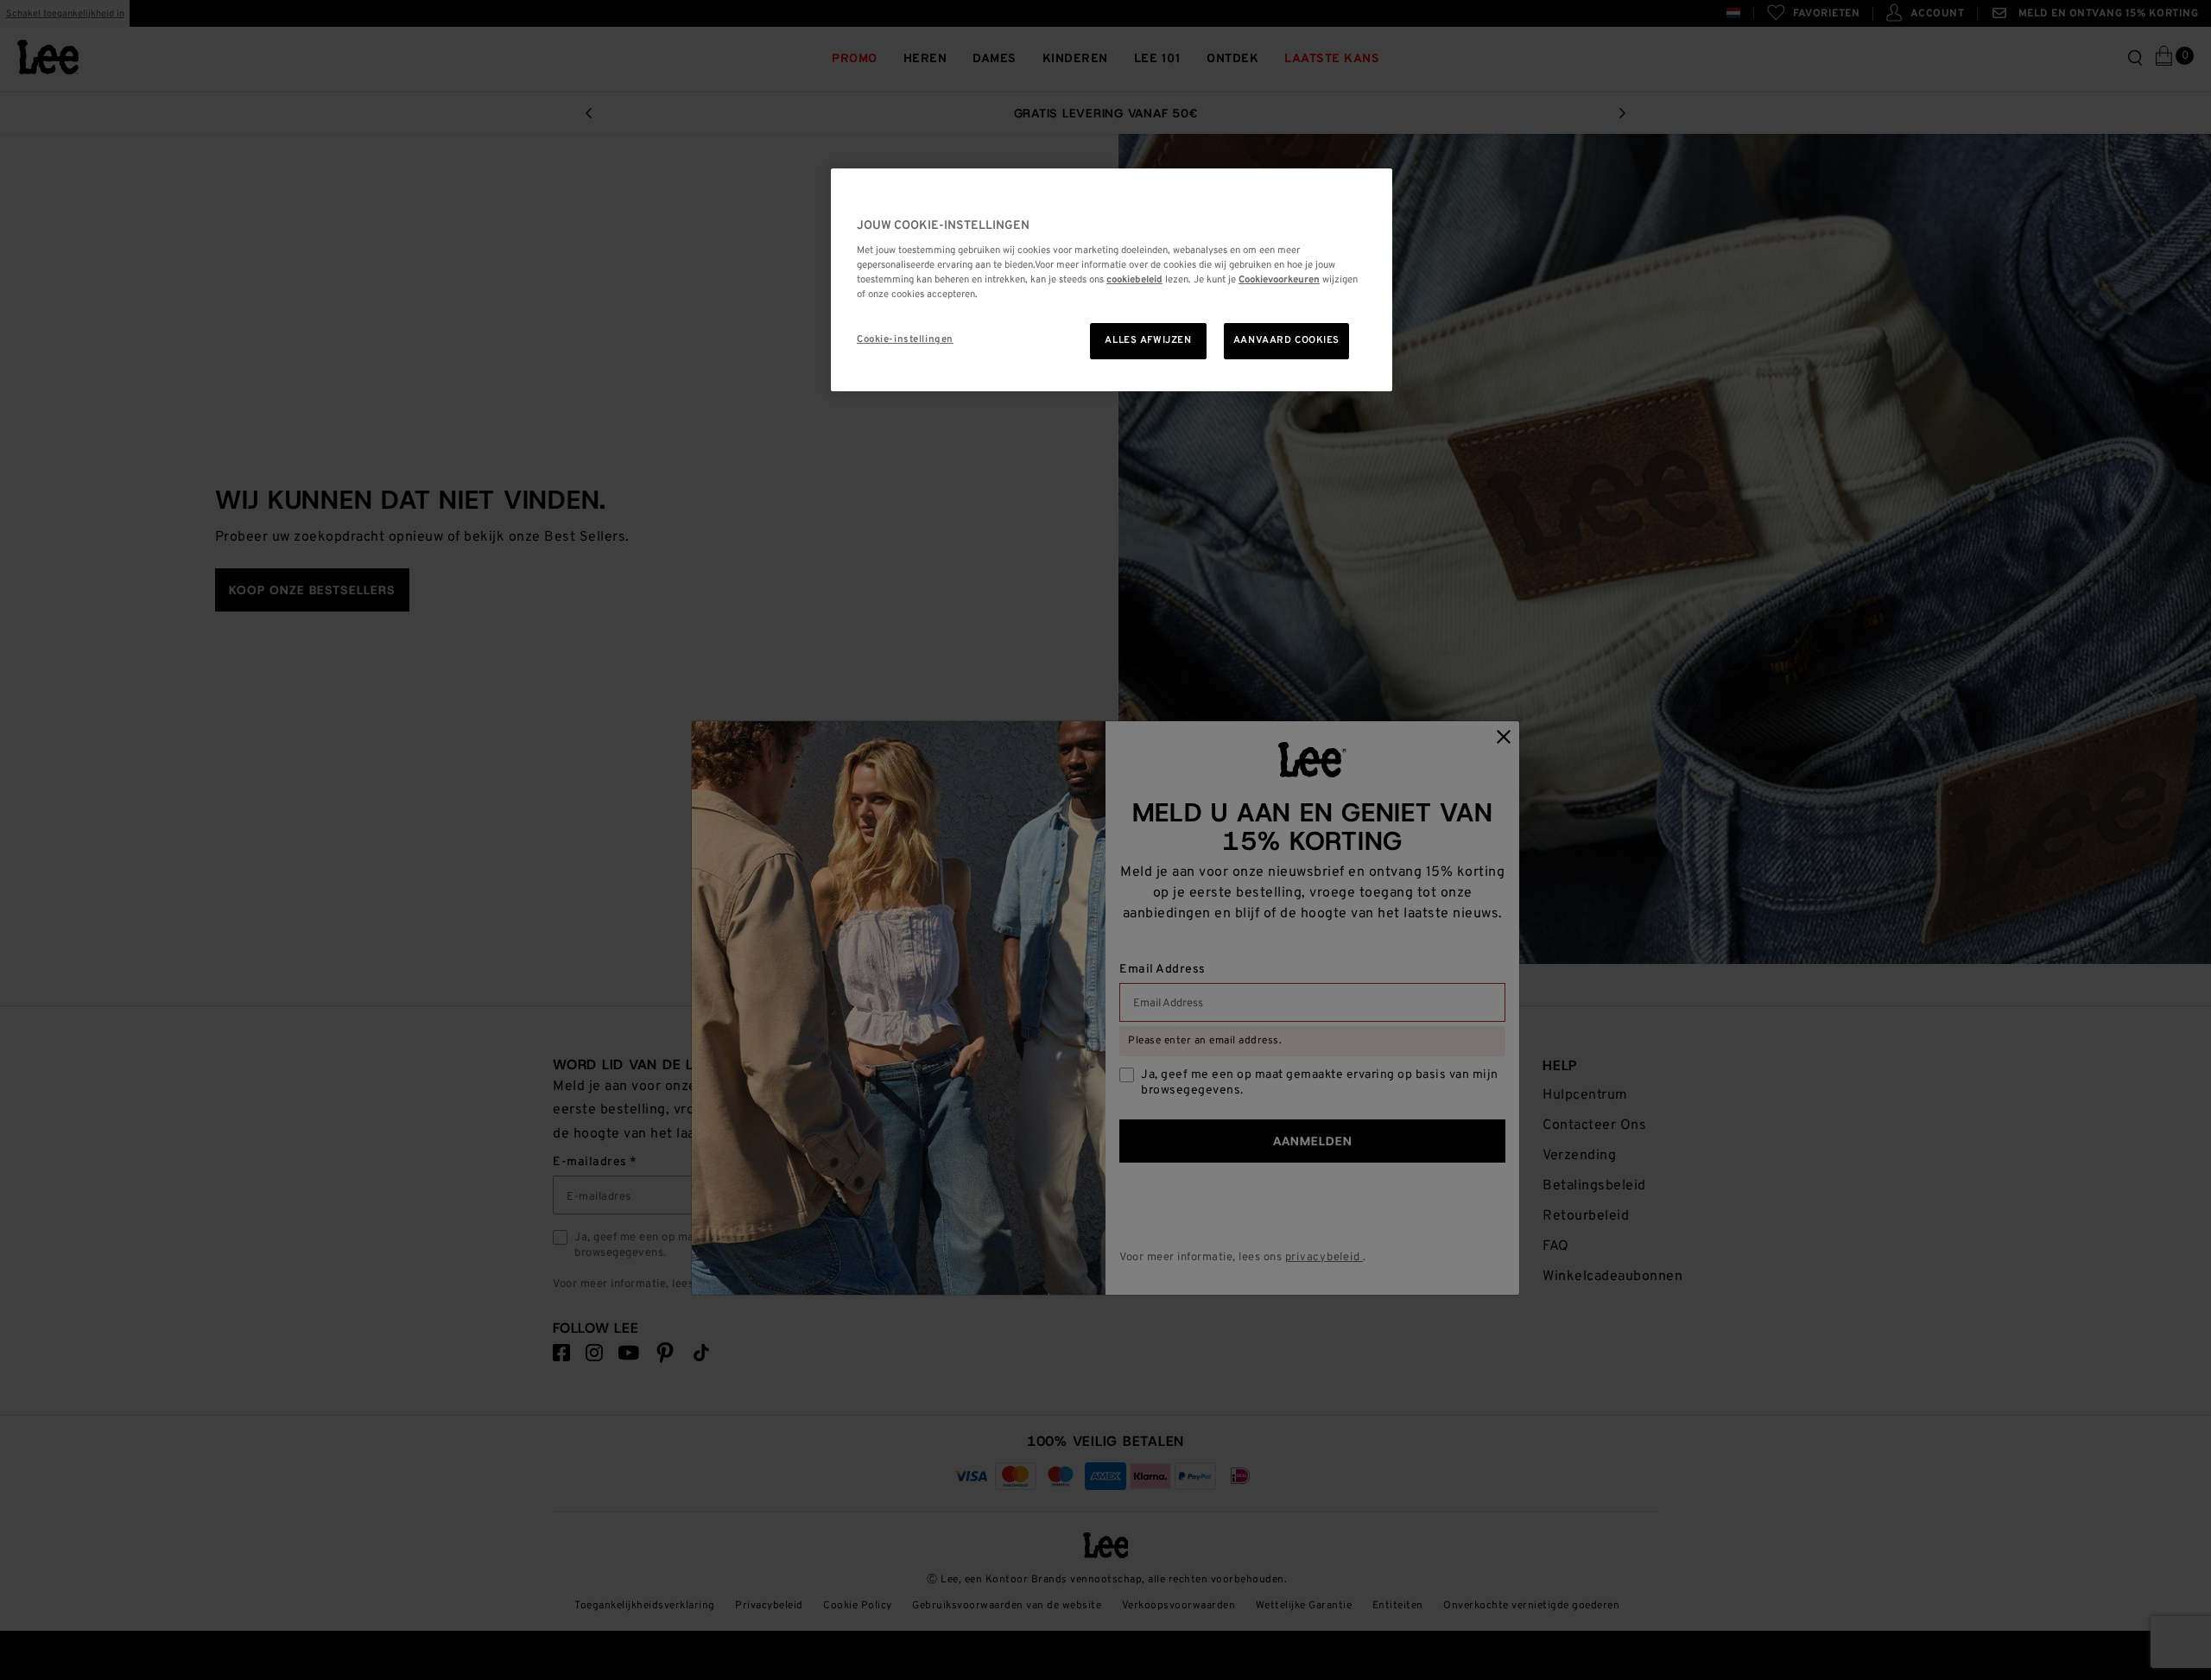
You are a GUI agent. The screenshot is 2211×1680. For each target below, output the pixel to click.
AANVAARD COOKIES (1286, 340)
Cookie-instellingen (905, 339)
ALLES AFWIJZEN (1148, 340)
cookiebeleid (1134, 279)
